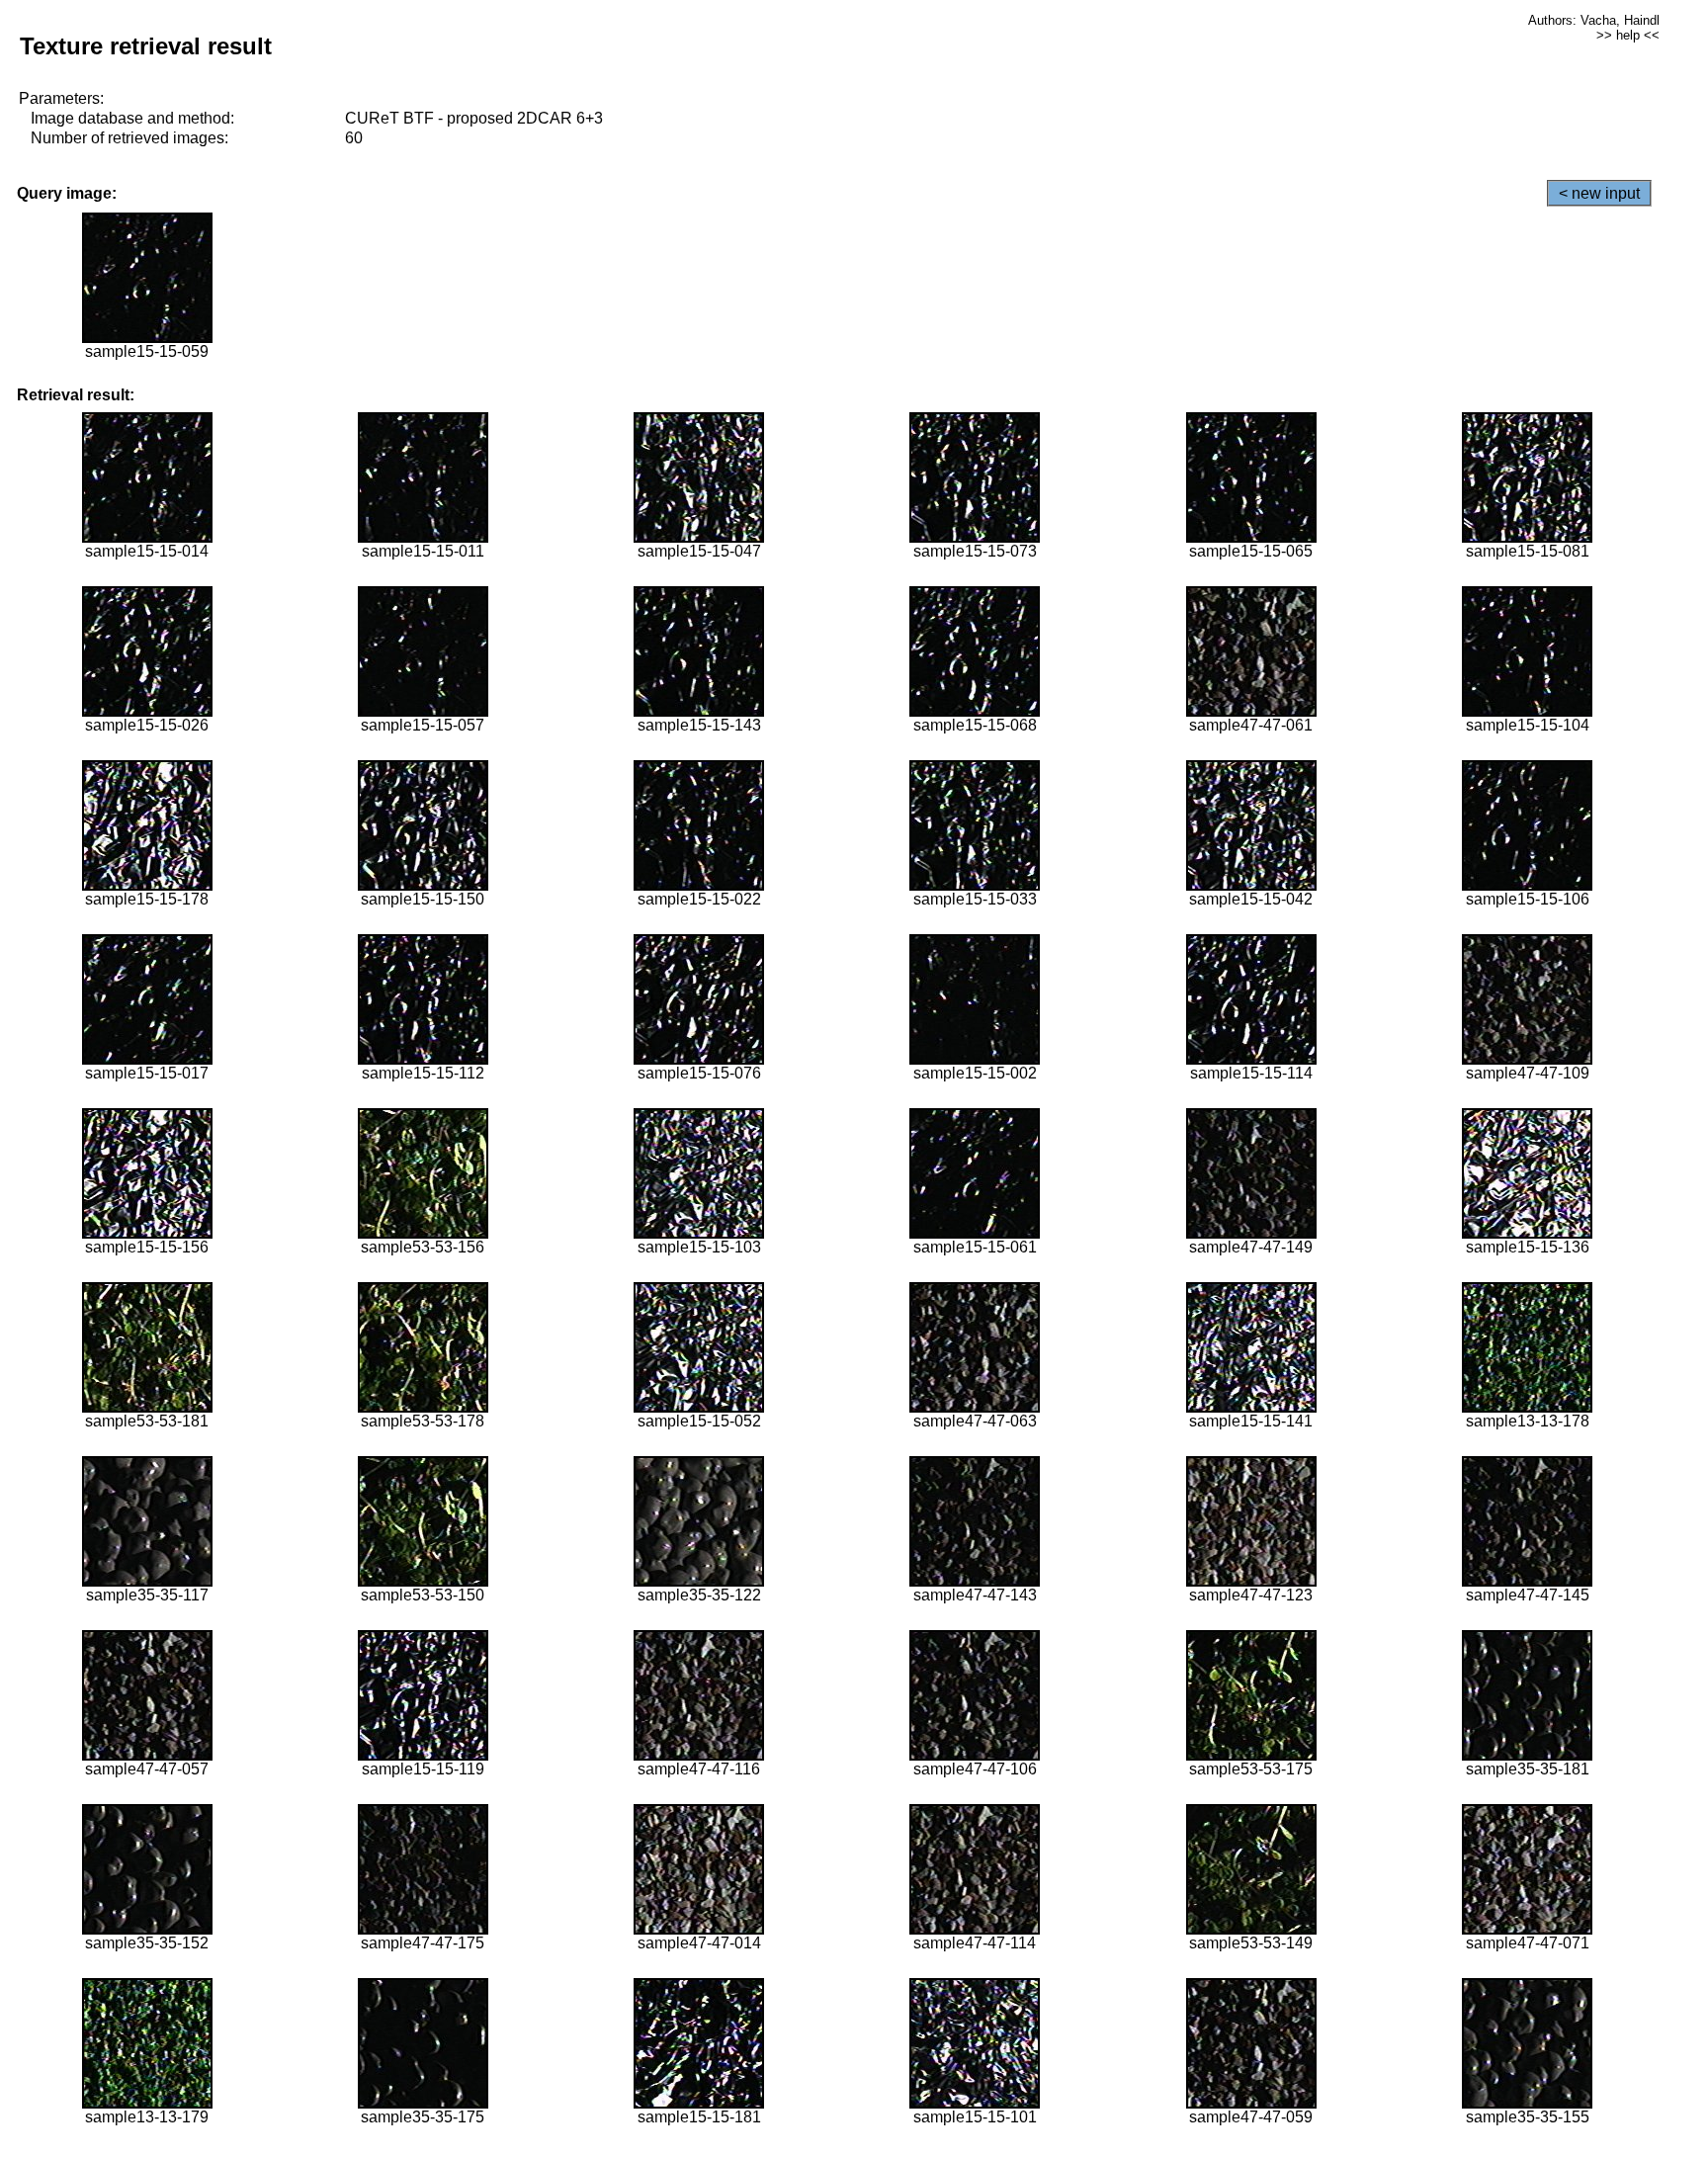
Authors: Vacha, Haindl (1594, 20)
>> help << (1628, 35)
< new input (1599, 193)
